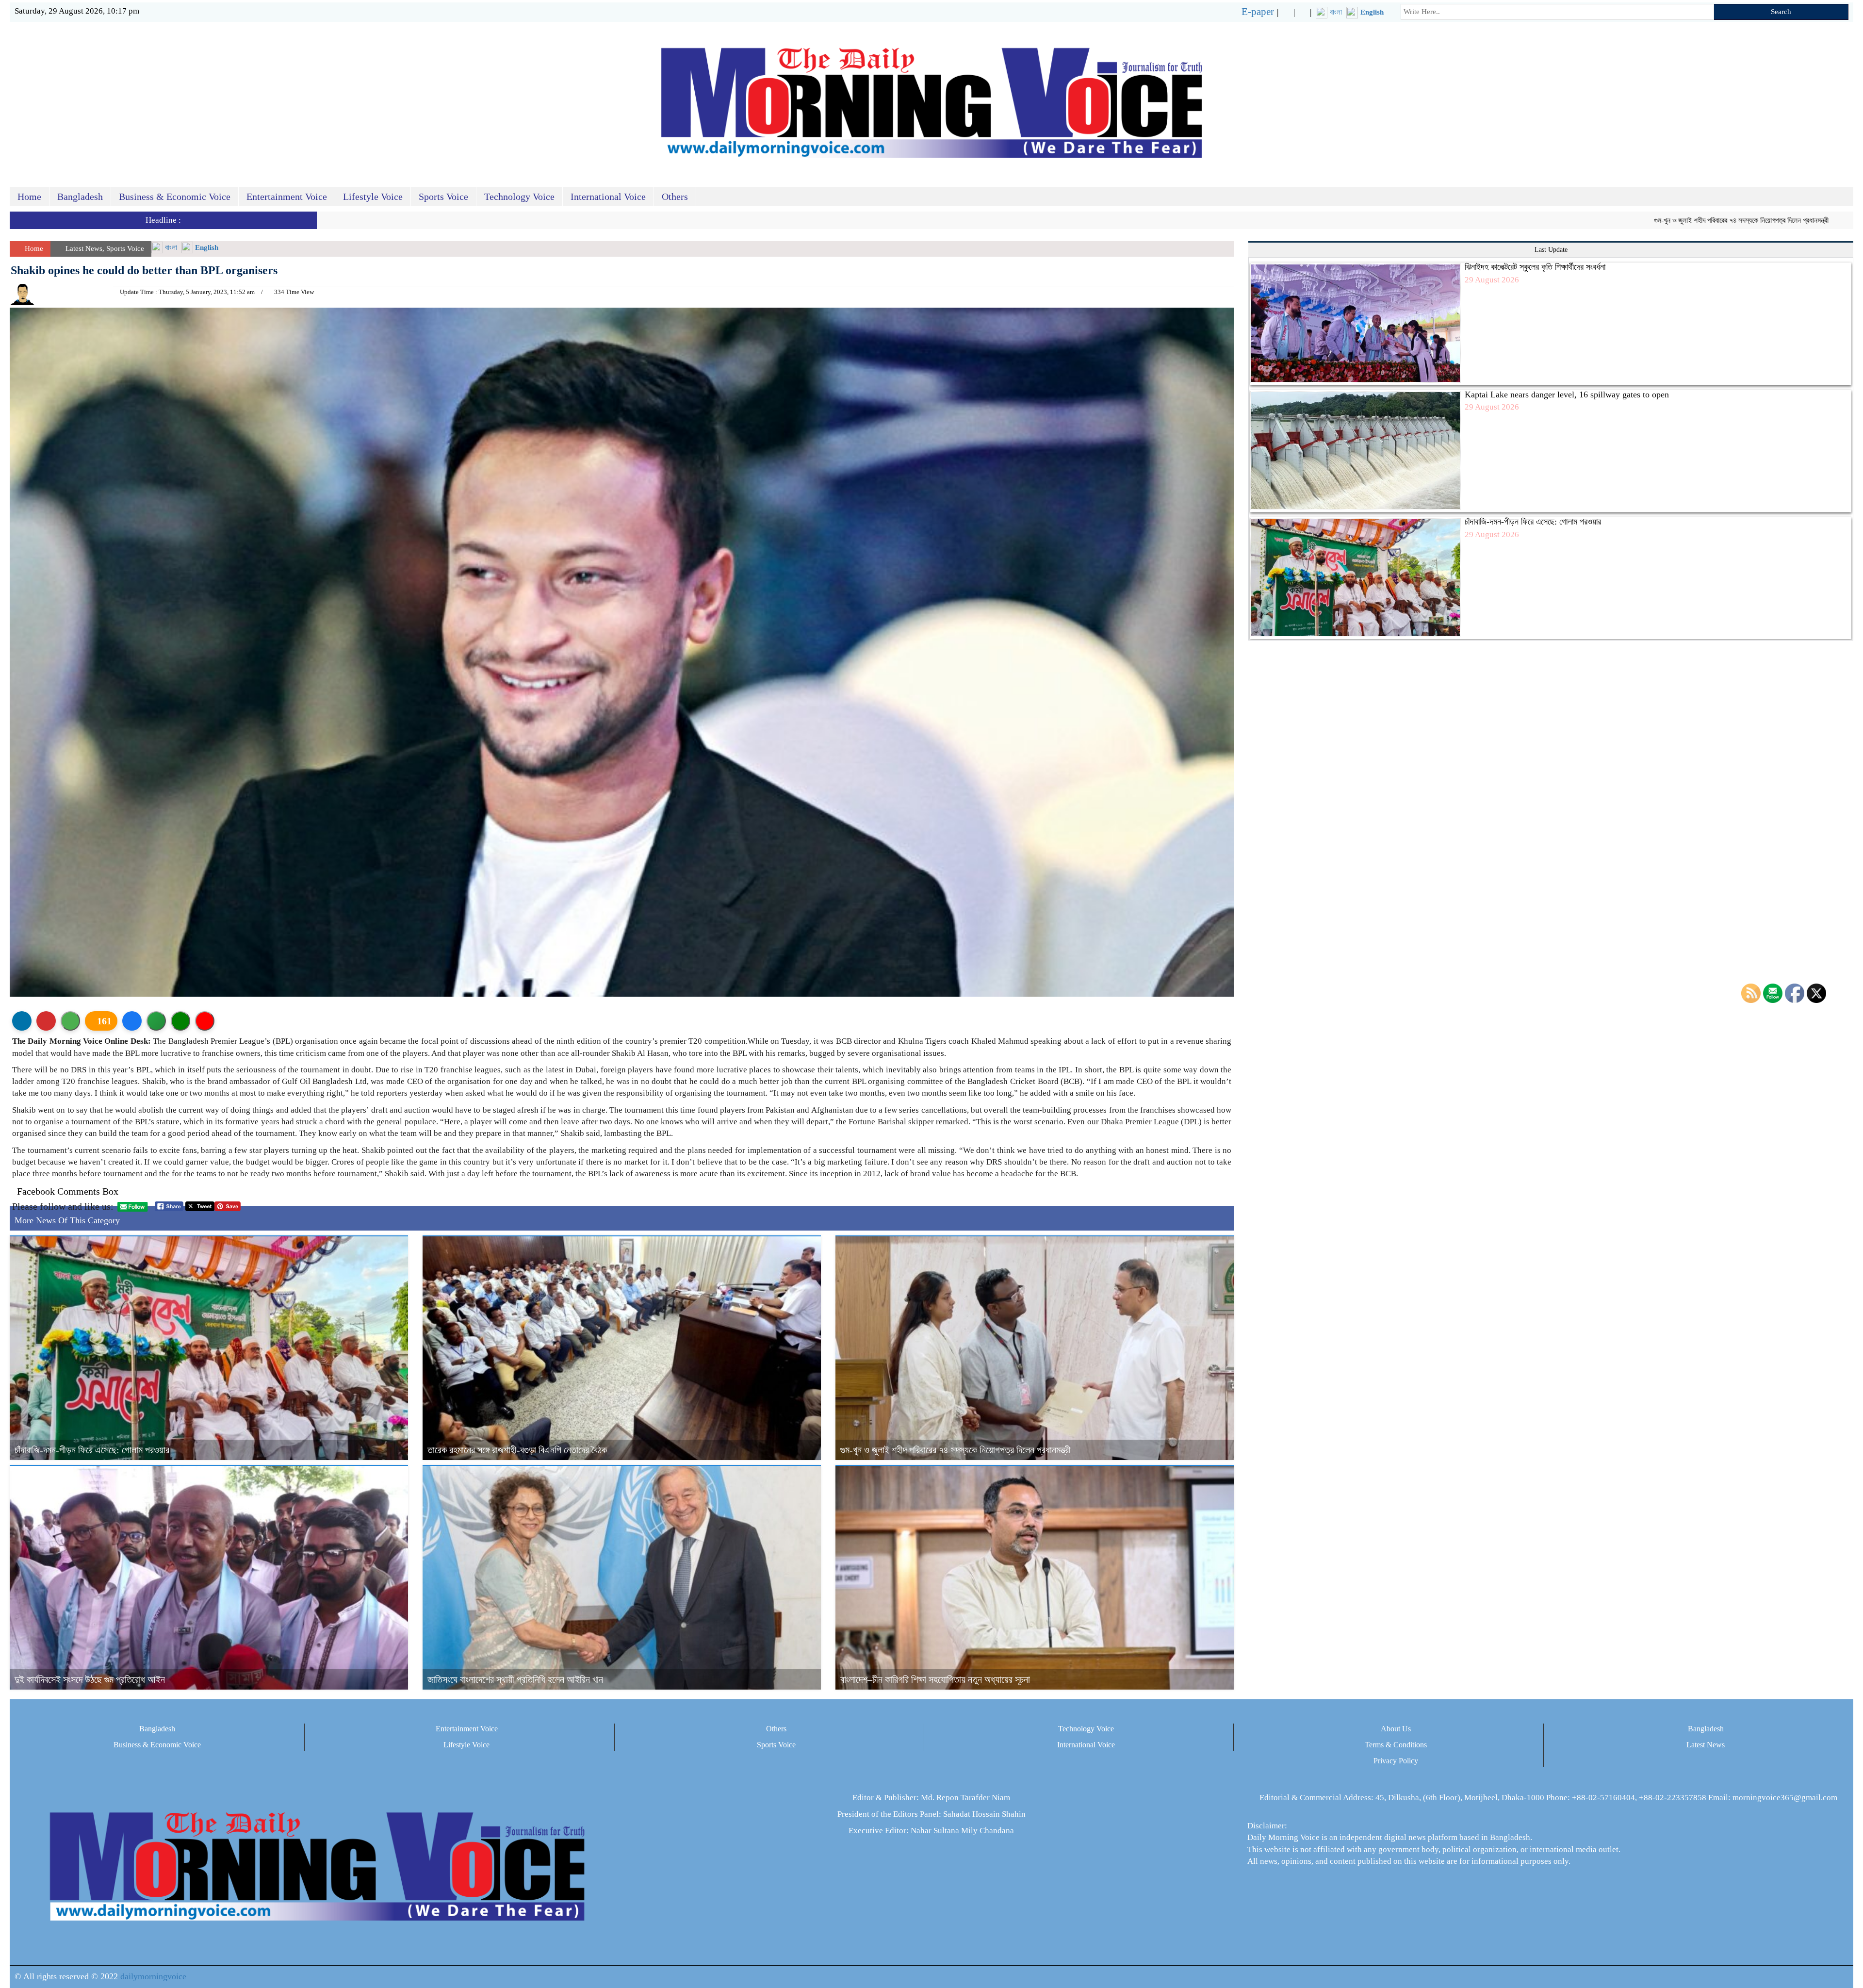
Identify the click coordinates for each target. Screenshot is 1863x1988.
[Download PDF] (46, 1021)
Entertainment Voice (287, 197)
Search (1781, 12)
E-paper (1258, 12)
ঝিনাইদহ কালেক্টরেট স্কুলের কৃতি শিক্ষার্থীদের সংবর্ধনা (1535, 267)
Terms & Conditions (1396, 1745)
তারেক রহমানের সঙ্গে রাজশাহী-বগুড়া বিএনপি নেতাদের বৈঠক (517, 1450)
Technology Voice (519, 197)
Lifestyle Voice (373, 197)
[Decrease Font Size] (205, 1021)
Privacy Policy (1396, 1761)
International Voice (608, 197)
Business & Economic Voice (175, 197)
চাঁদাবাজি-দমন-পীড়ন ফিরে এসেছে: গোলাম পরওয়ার (92, 1450)
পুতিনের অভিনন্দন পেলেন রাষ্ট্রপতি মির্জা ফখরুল (1748, 220)
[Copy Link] (156, 1021)
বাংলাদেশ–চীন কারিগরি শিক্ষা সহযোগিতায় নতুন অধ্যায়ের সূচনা (935, 1679)
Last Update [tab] (1551, 250)
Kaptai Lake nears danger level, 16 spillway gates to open (1567, 394)
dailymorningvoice (153, 1976)
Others (675, 197)
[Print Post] (22, 1021)
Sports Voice (443, 197)
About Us (1396, 1729)
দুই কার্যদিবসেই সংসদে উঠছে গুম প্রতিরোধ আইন (90, 1679)
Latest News (84, 248)
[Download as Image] (70, 1021)
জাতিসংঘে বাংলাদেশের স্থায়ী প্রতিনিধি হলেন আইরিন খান (515, 1679)
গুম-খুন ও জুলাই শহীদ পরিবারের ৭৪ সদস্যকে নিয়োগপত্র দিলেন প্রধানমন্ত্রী (1585, 220)
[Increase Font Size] (180, 1021)
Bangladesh (80, 197)
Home (29, 197)
